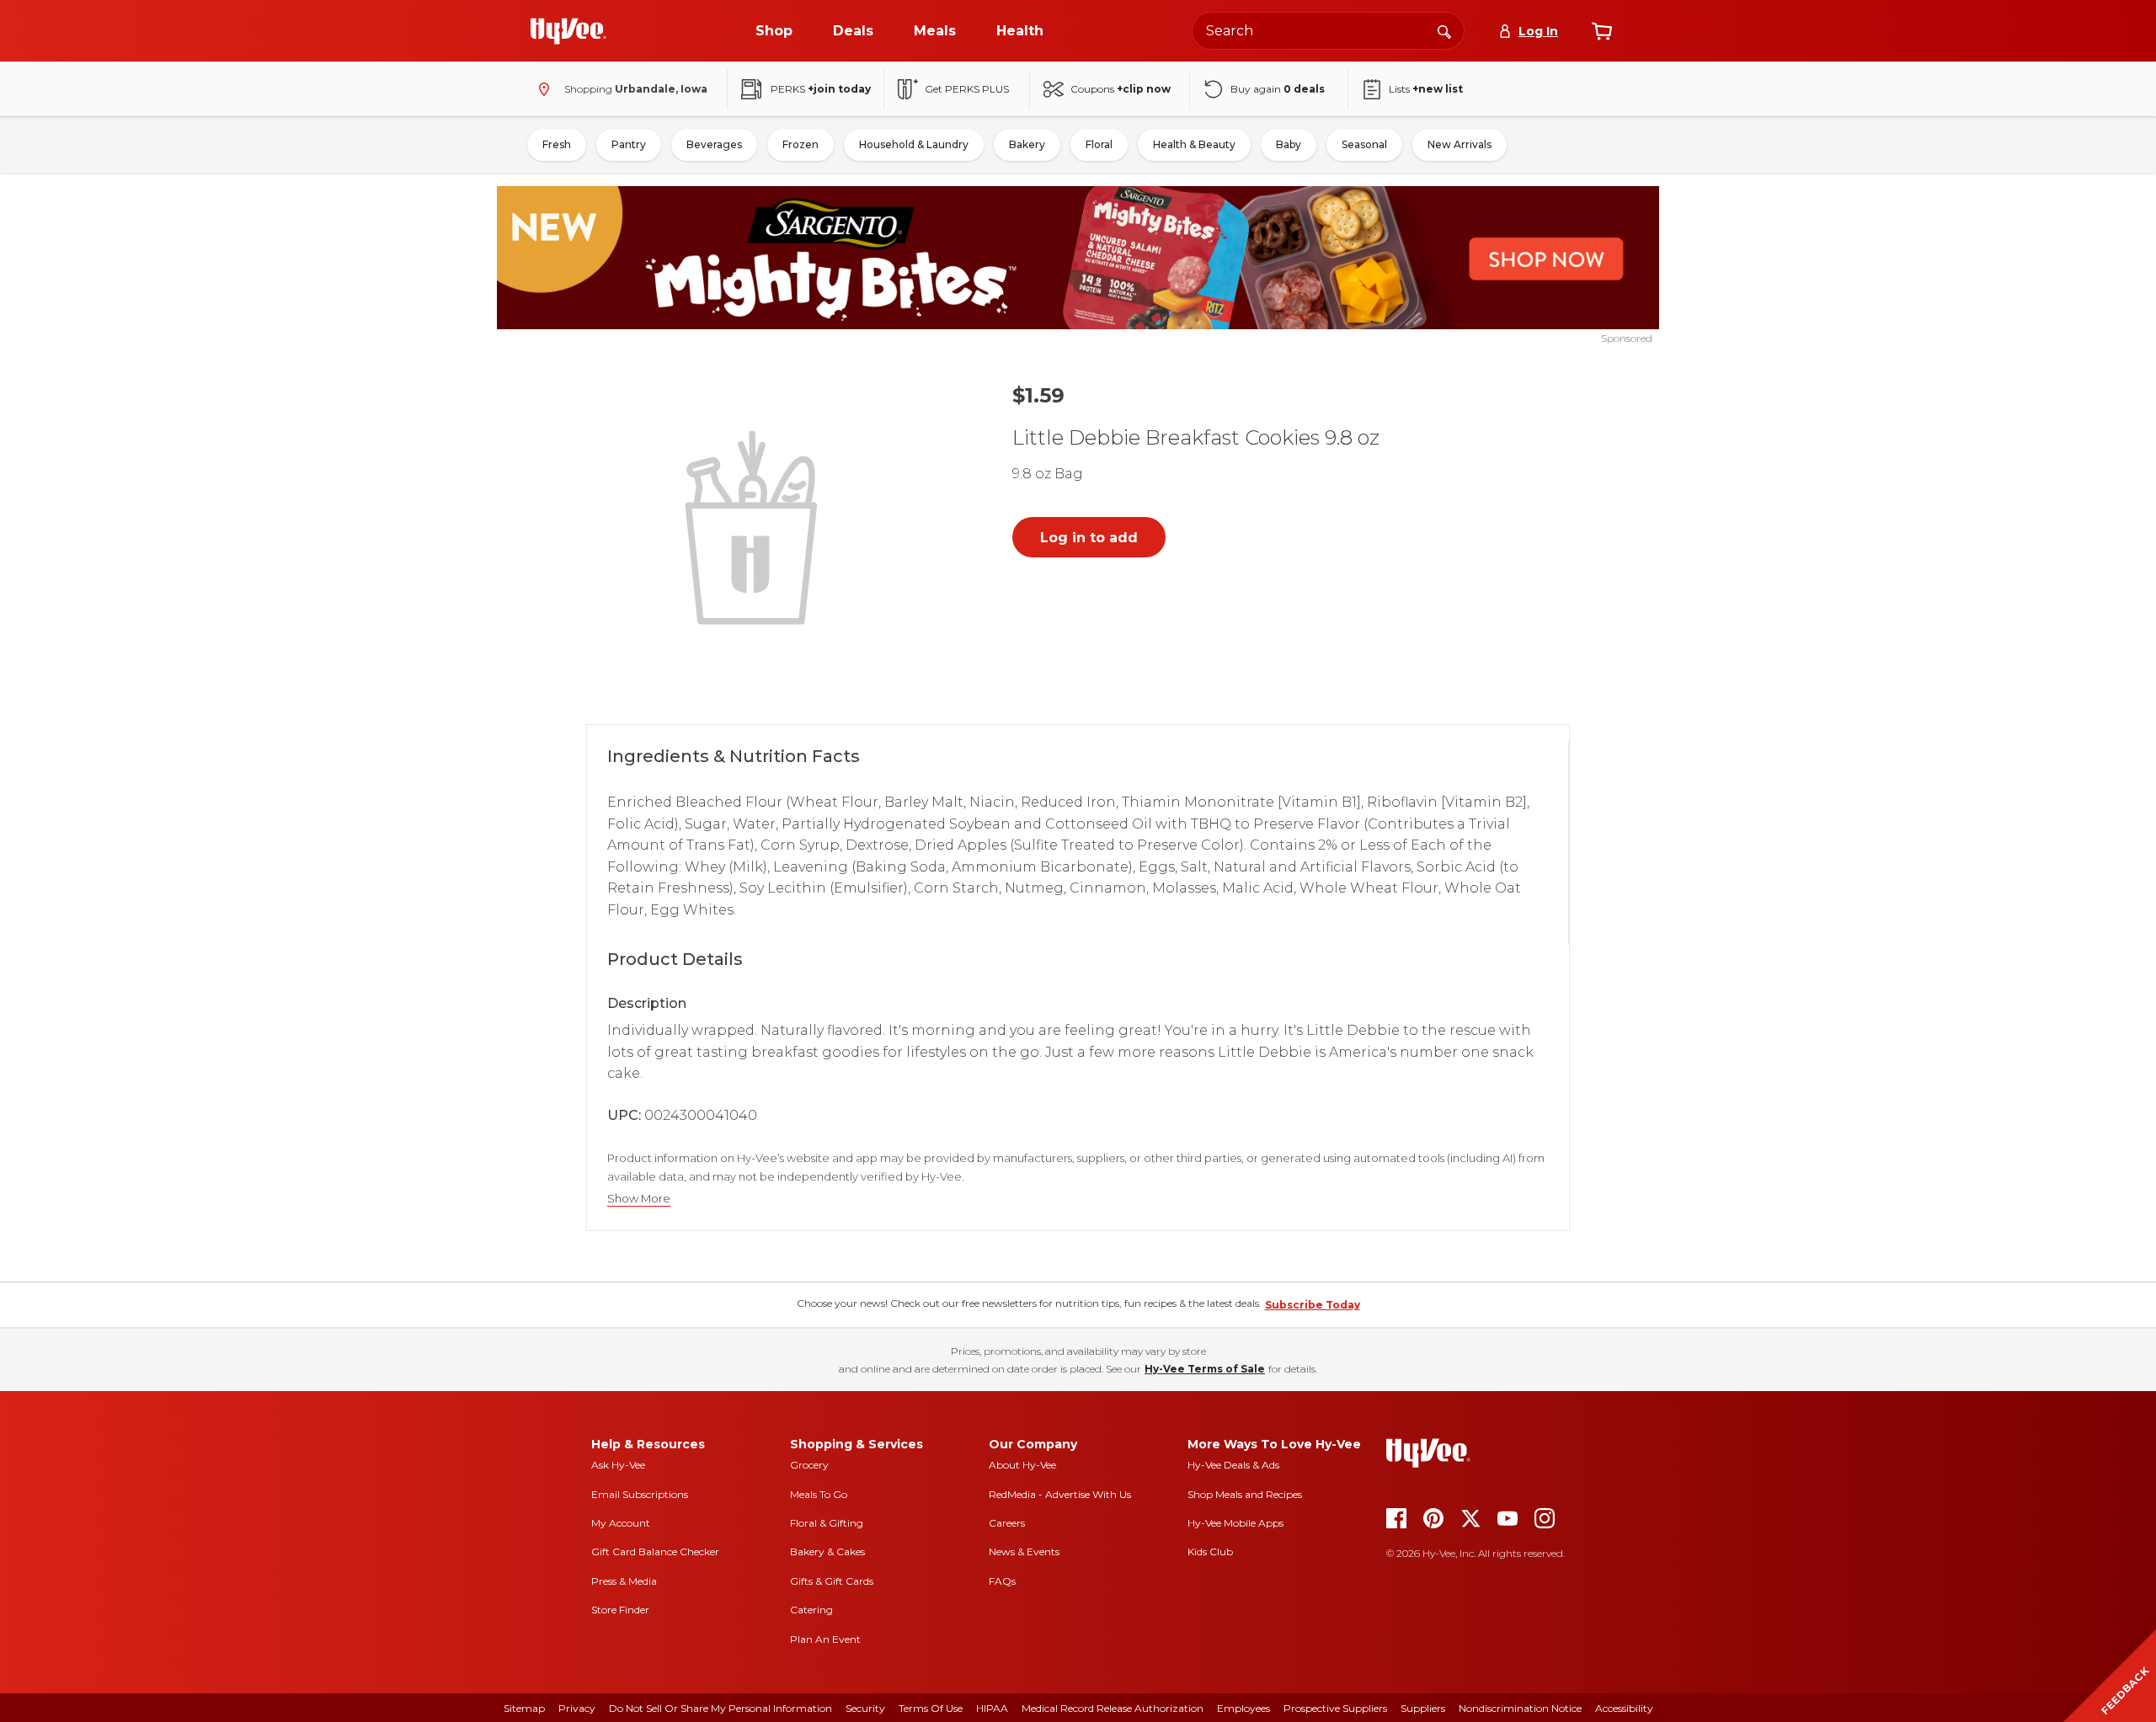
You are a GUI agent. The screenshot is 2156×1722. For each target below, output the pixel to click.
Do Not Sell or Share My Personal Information (720, 1708)
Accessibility (1624, 1708)
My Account (621, 1523)
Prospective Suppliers (1335, 1708)
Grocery (809, 1465)
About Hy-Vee (1022, 1465)
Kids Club (1210, 1551)
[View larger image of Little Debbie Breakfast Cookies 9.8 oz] (755, 525)
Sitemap (524, 1708)
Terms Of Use (931, 1708)
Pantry (629, 144)
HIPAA (992, 1708)
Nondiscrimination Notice (1520, 1708)
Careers (1007, 1523)
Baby (1289, 144)
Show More (639, 1199)
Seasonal (1364, 144)
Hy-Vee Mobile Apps (1235, 1523)
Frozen (800, 144)
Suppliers (1423, 1708)
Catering (811, 1610)
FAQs (1002, 1581)
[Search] (1444, 30)
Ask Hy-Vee (618, 1465)
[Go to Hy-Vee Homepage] (568, 31)
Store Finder (620, 1610)
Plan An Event (825, 1639)
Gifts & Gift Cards (832, 1581)
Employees (1243, 1708)
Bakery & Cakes (827, 1551)
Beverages (714, 144)
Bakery (1027, 144)
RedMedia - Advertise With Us (1060, 1494)
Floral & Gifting (827, 1523)
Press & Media (624, 1581)
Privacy (577, 1708)
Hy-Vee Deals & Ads (1233, 1465)
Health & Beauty (1194, 144)
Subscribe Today (1313, 1305)
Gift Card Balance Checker (655, 1551)
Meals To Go (819, 1494)
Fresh (557, 144)
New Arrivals (1460, 144)
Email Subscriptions (640, 1494)
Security (865, 1708)
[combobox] (1328, 31)
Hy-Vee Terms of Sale (1205, 1369)
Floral (1099, 144)
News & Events (1024, 1551)
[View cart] (1602, 31)
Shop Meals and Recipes (1245, 1494)
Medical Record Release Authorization (1113, 1708)
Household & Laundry (914, 144)
